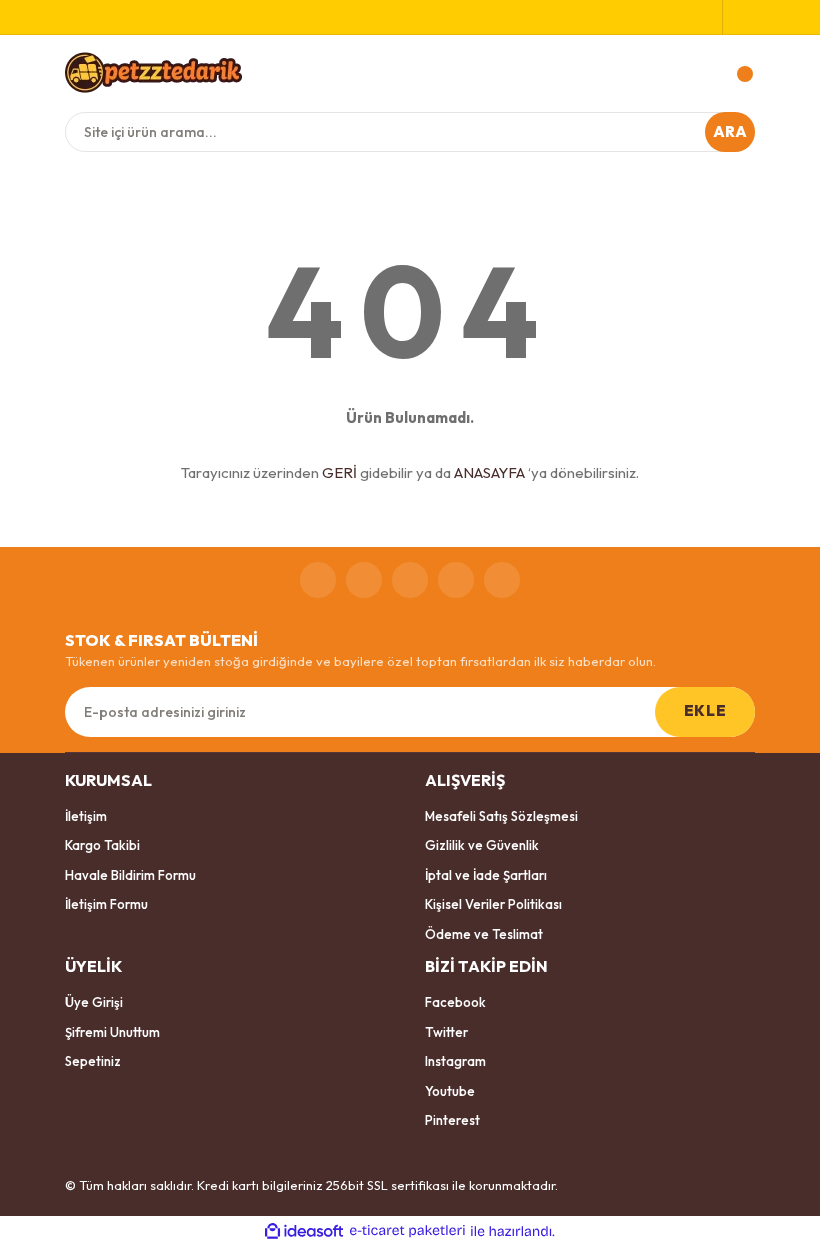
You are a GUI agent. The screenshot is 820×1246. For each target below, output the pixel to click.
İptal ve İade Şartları (486, 875)
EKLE (705, 710)
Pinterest (452, 1120)
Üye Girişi (94, 1002)
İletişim (86, 816)
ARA (730, 131)
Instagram (455, 1061)
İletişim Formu (106, 904)
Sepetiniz (93, 1061)
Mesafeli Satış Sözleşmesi (501, 816)
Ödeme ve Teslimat (484, 934)
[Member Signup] (706, 17)
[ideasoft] (304, 1231)
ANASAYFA (489, 472)
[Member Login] (739, 17)
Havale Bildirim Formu (130, 875)
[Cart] (735, 74)
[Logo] (153, 72)
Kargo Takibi (102, 845)
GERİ (339, 472)
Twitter (446, 1032)
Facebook (455, 1002)
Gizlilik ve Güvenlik (482, 845)
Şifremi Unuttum (112, 1032)
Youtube (450, 1091)
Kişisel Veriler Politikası (493, 904)
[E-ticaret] (407, 1231)
